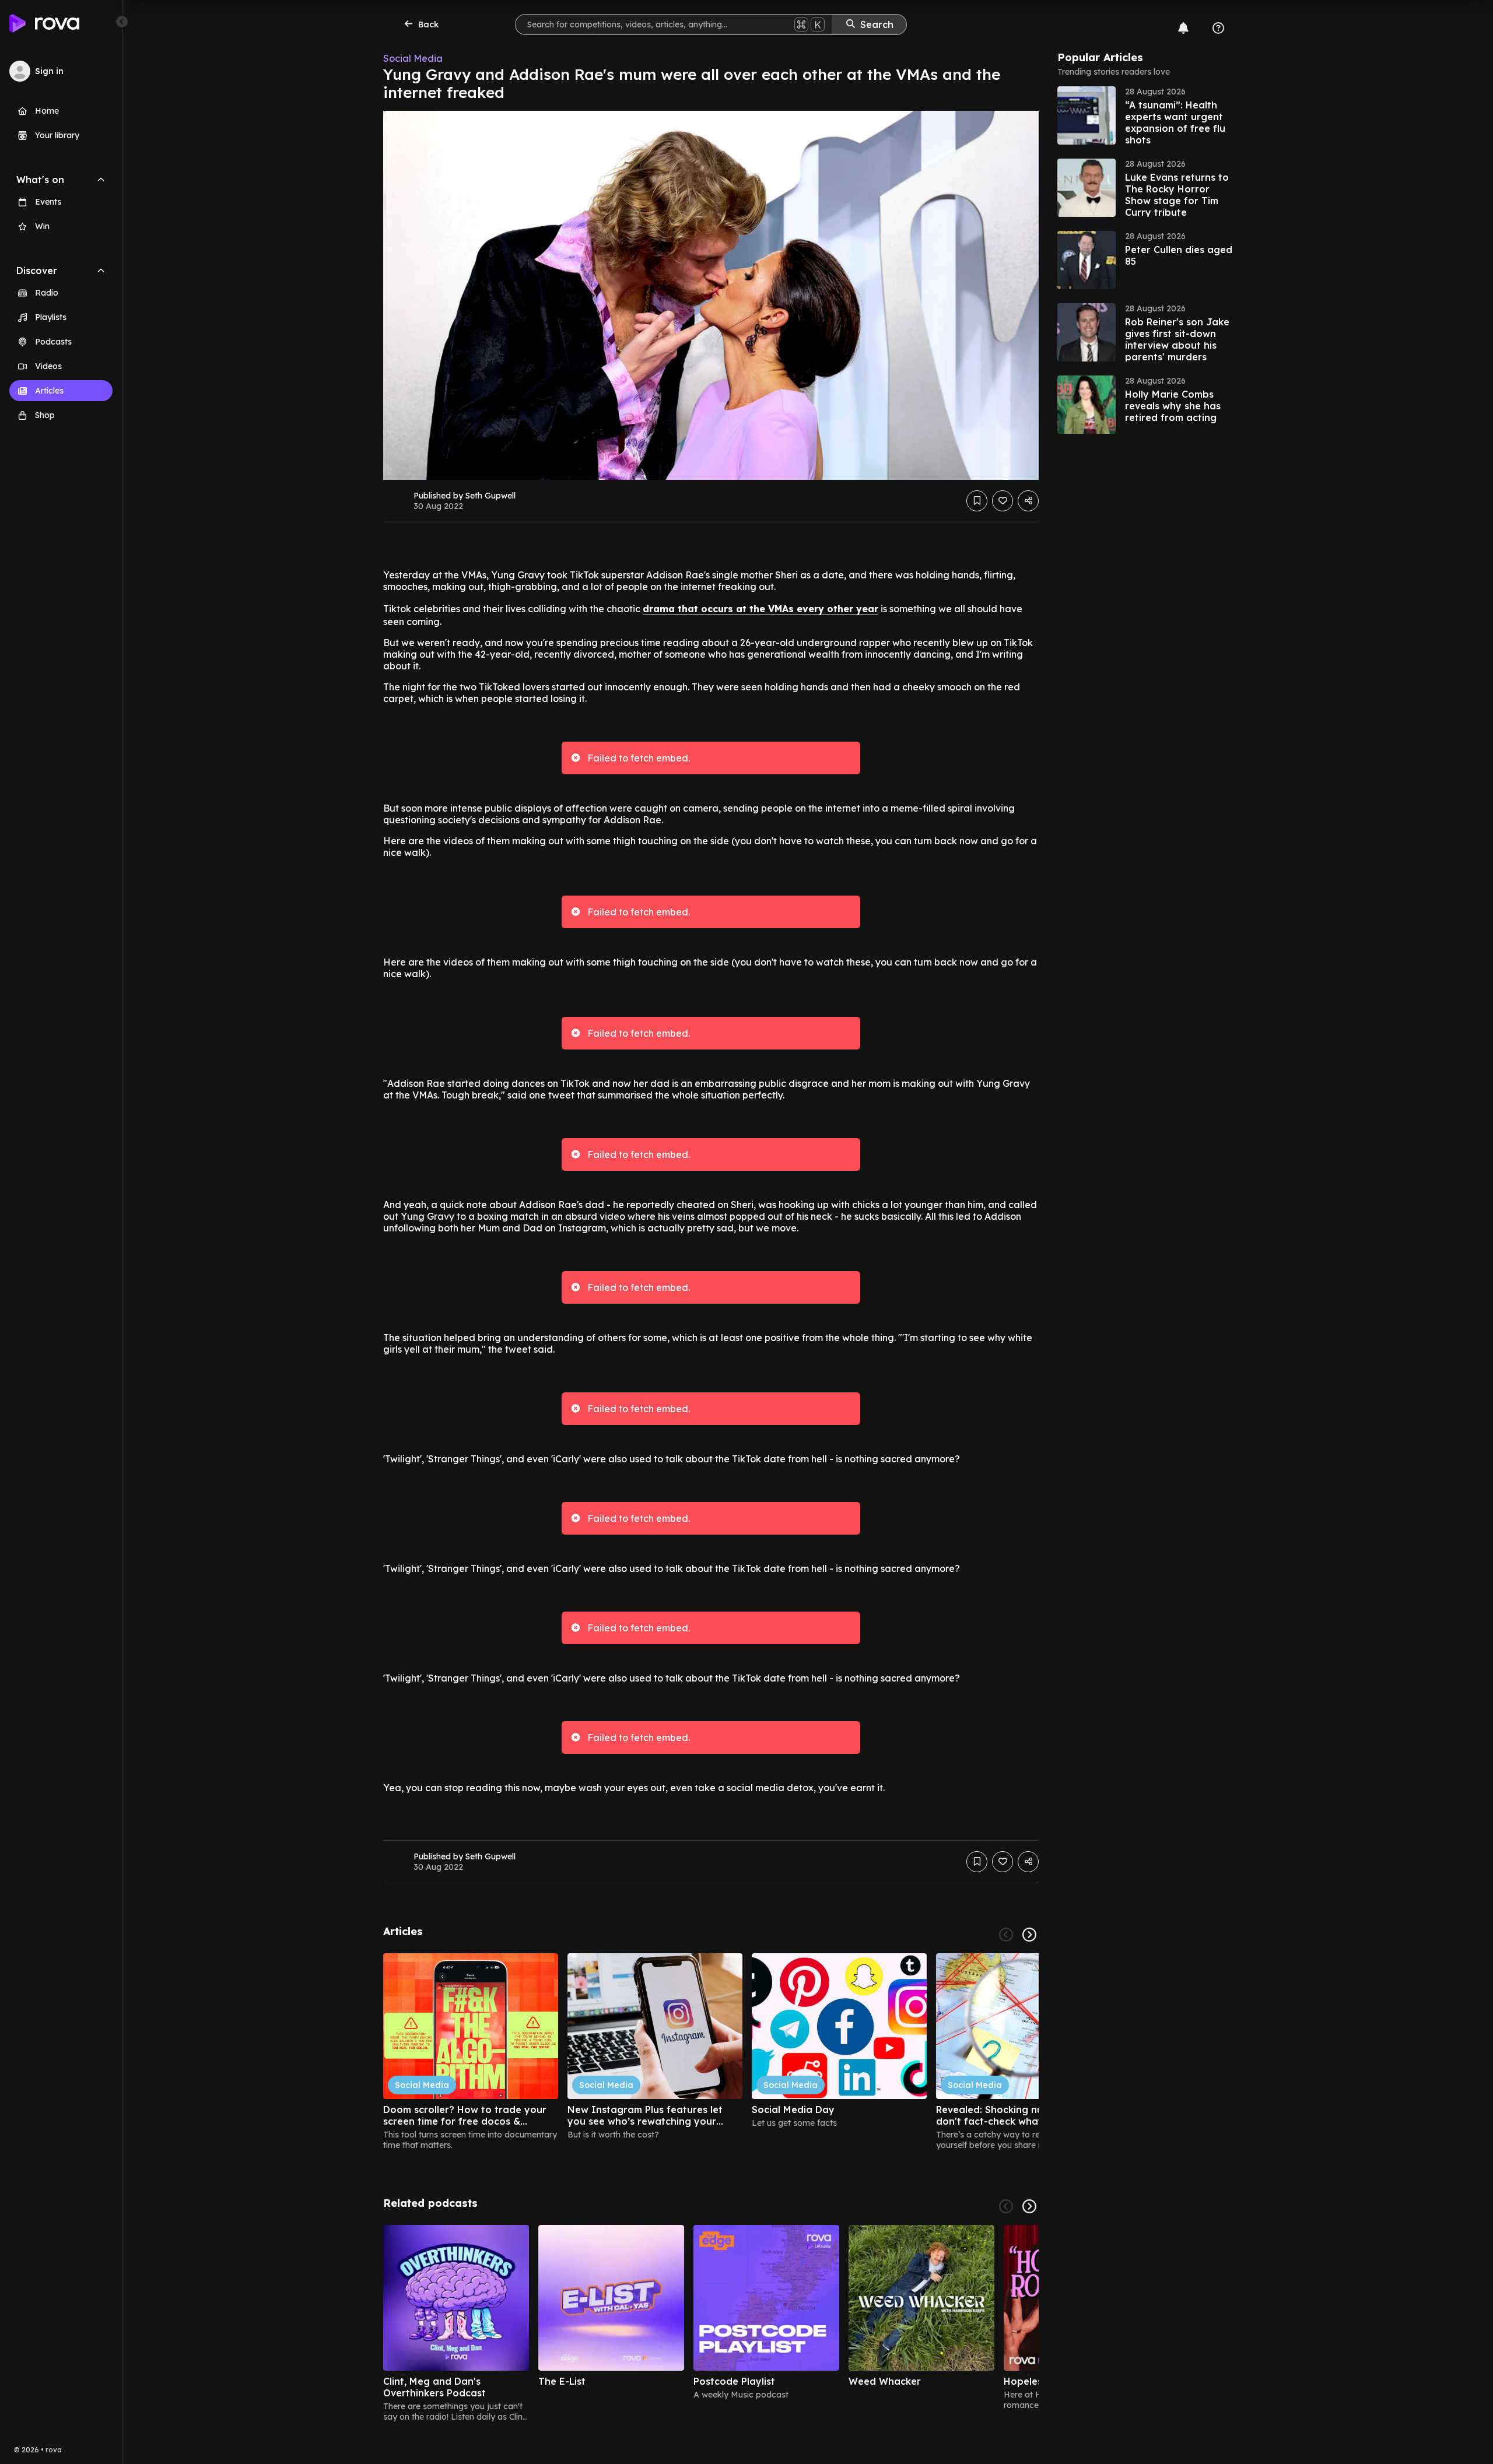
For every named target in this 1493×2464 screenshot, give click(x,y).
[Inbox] (1183, 28)
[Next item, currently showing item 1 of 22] (1029, 1935)
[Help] (1218, 28)
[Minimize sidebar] (122, 22)
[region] (711, 2052)
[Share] (1028, 501)
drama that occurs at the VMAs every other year (760, 609)
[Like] (1003, 501)
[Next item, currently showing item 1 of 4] (1029, 2206)
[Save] (977, 501)
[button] (1145, 115)
